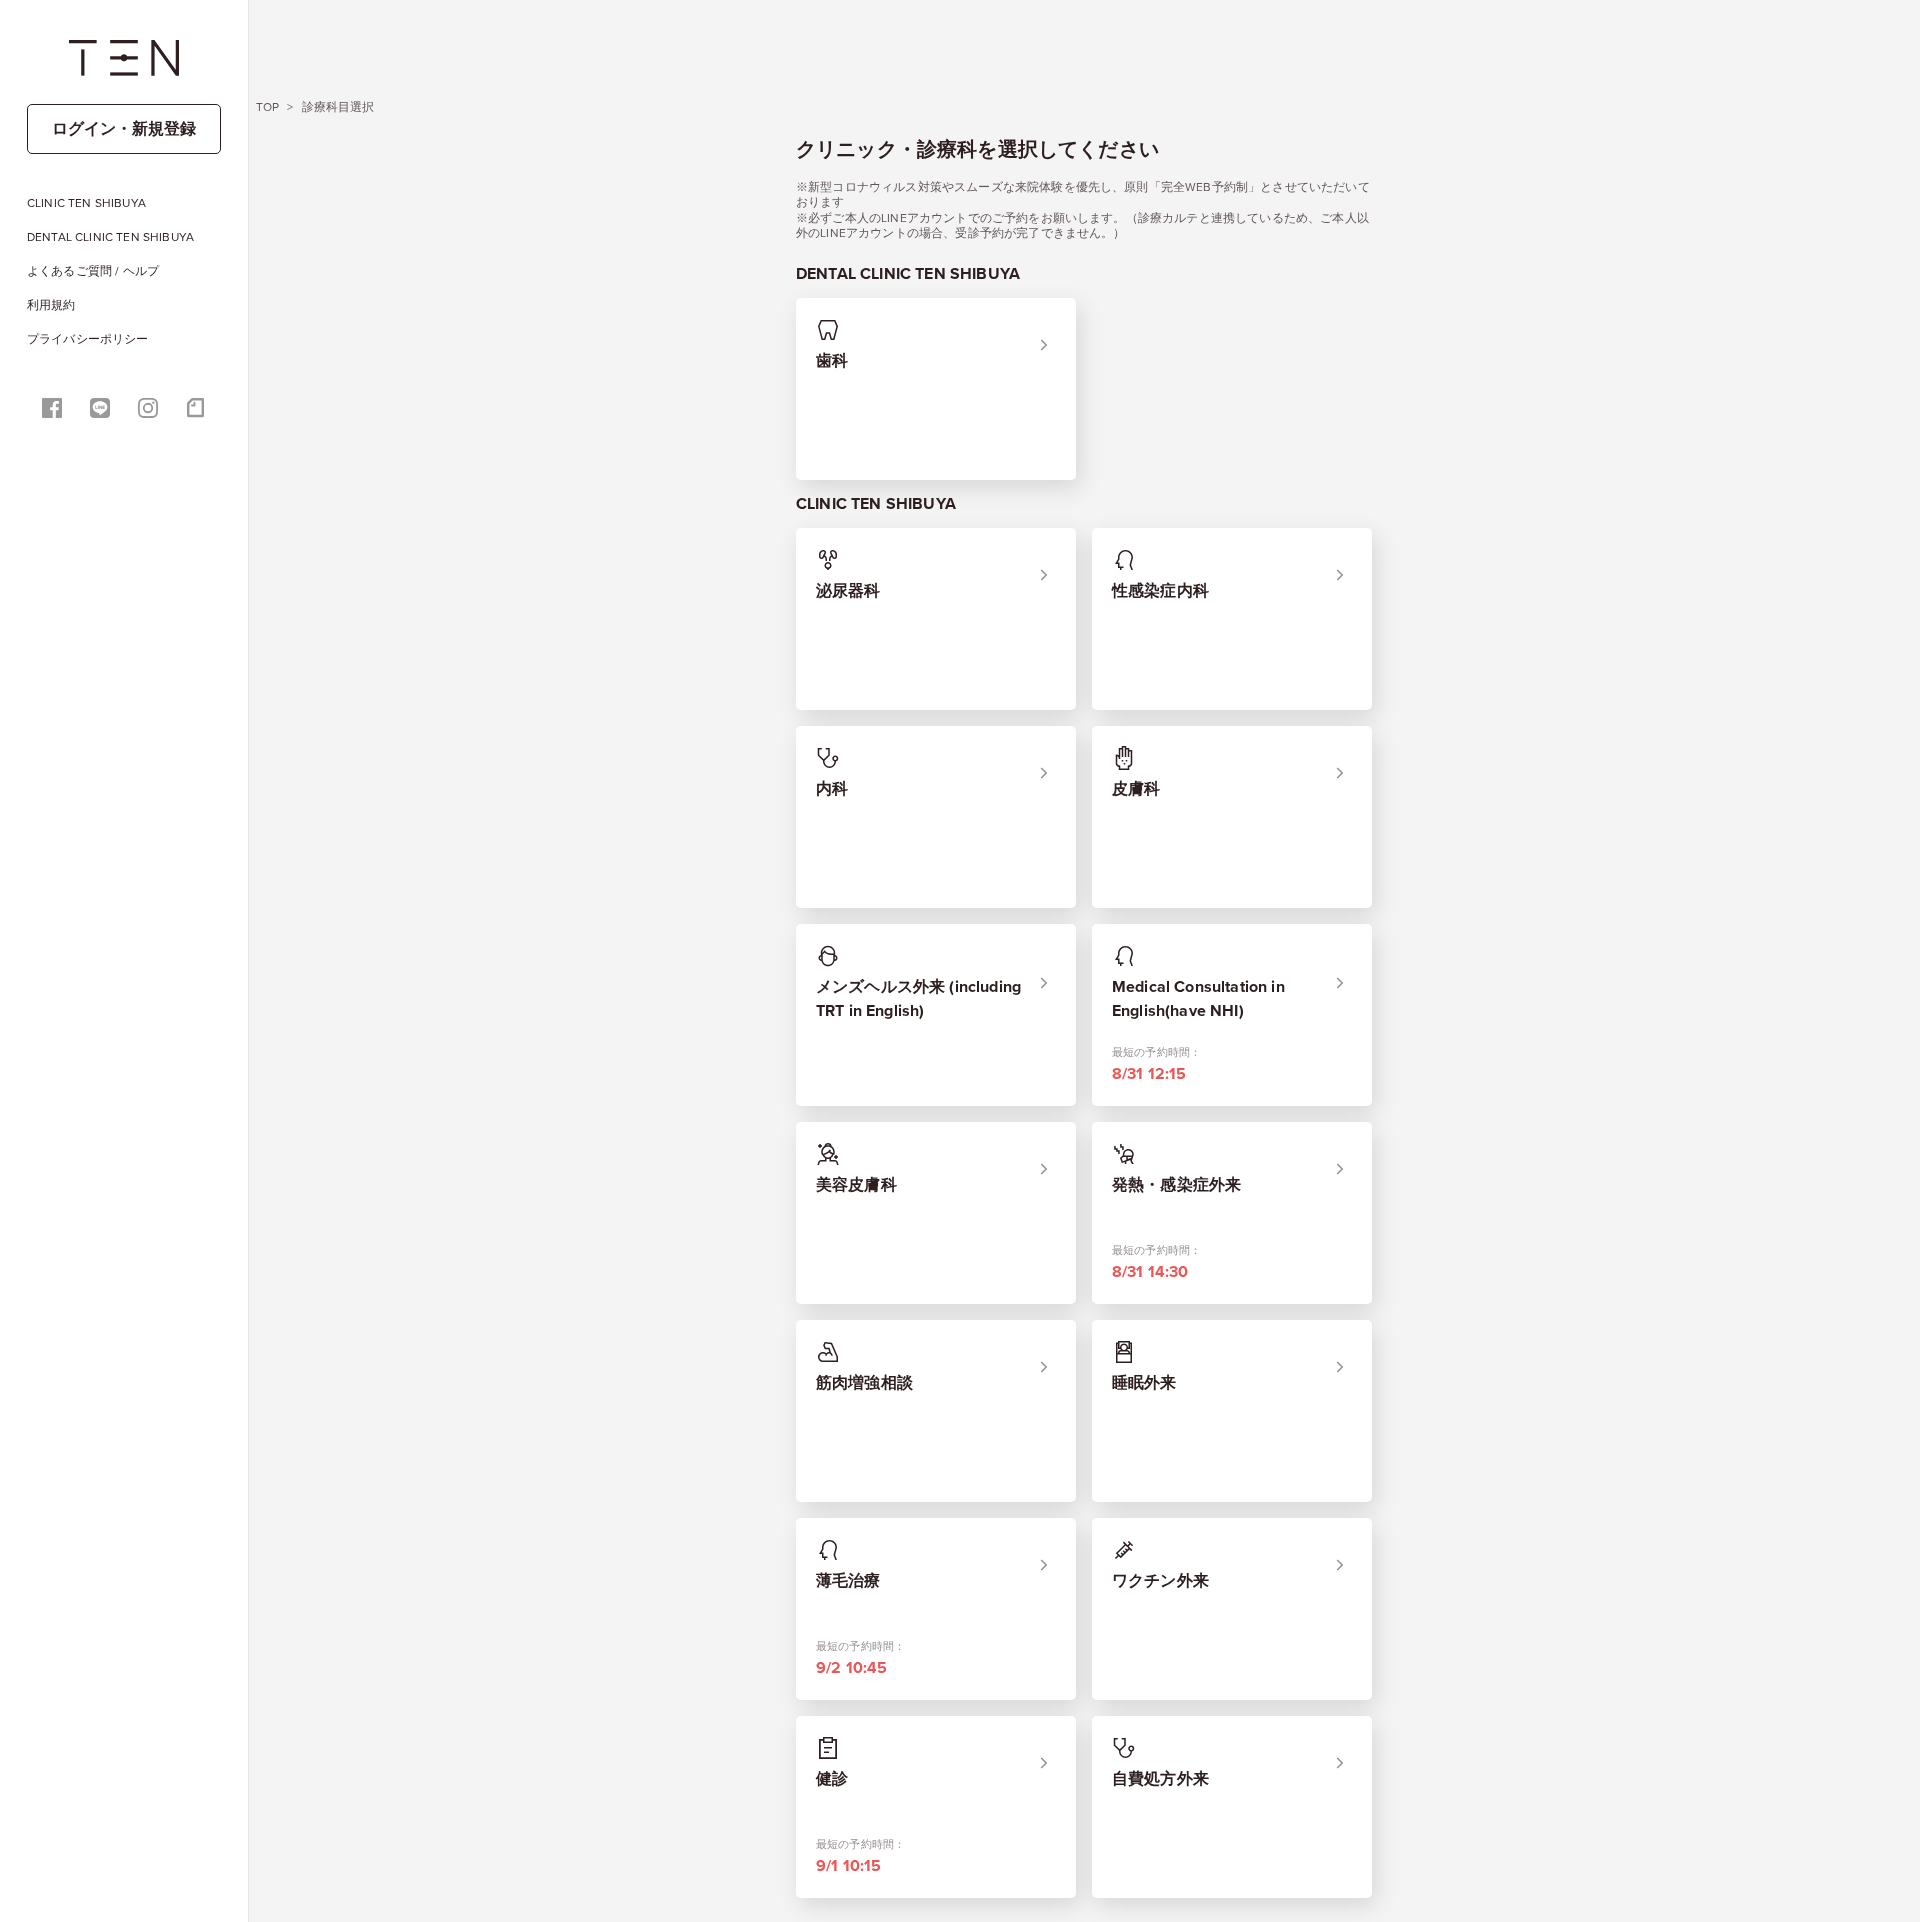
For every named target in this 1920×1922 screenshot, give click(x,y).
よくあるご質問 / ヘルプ (93, 271)
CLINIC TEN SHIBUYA (86, 203)
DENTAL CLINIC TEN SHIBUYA (110, 237)
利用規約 (51, 305)
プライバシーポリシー (88, 339)
